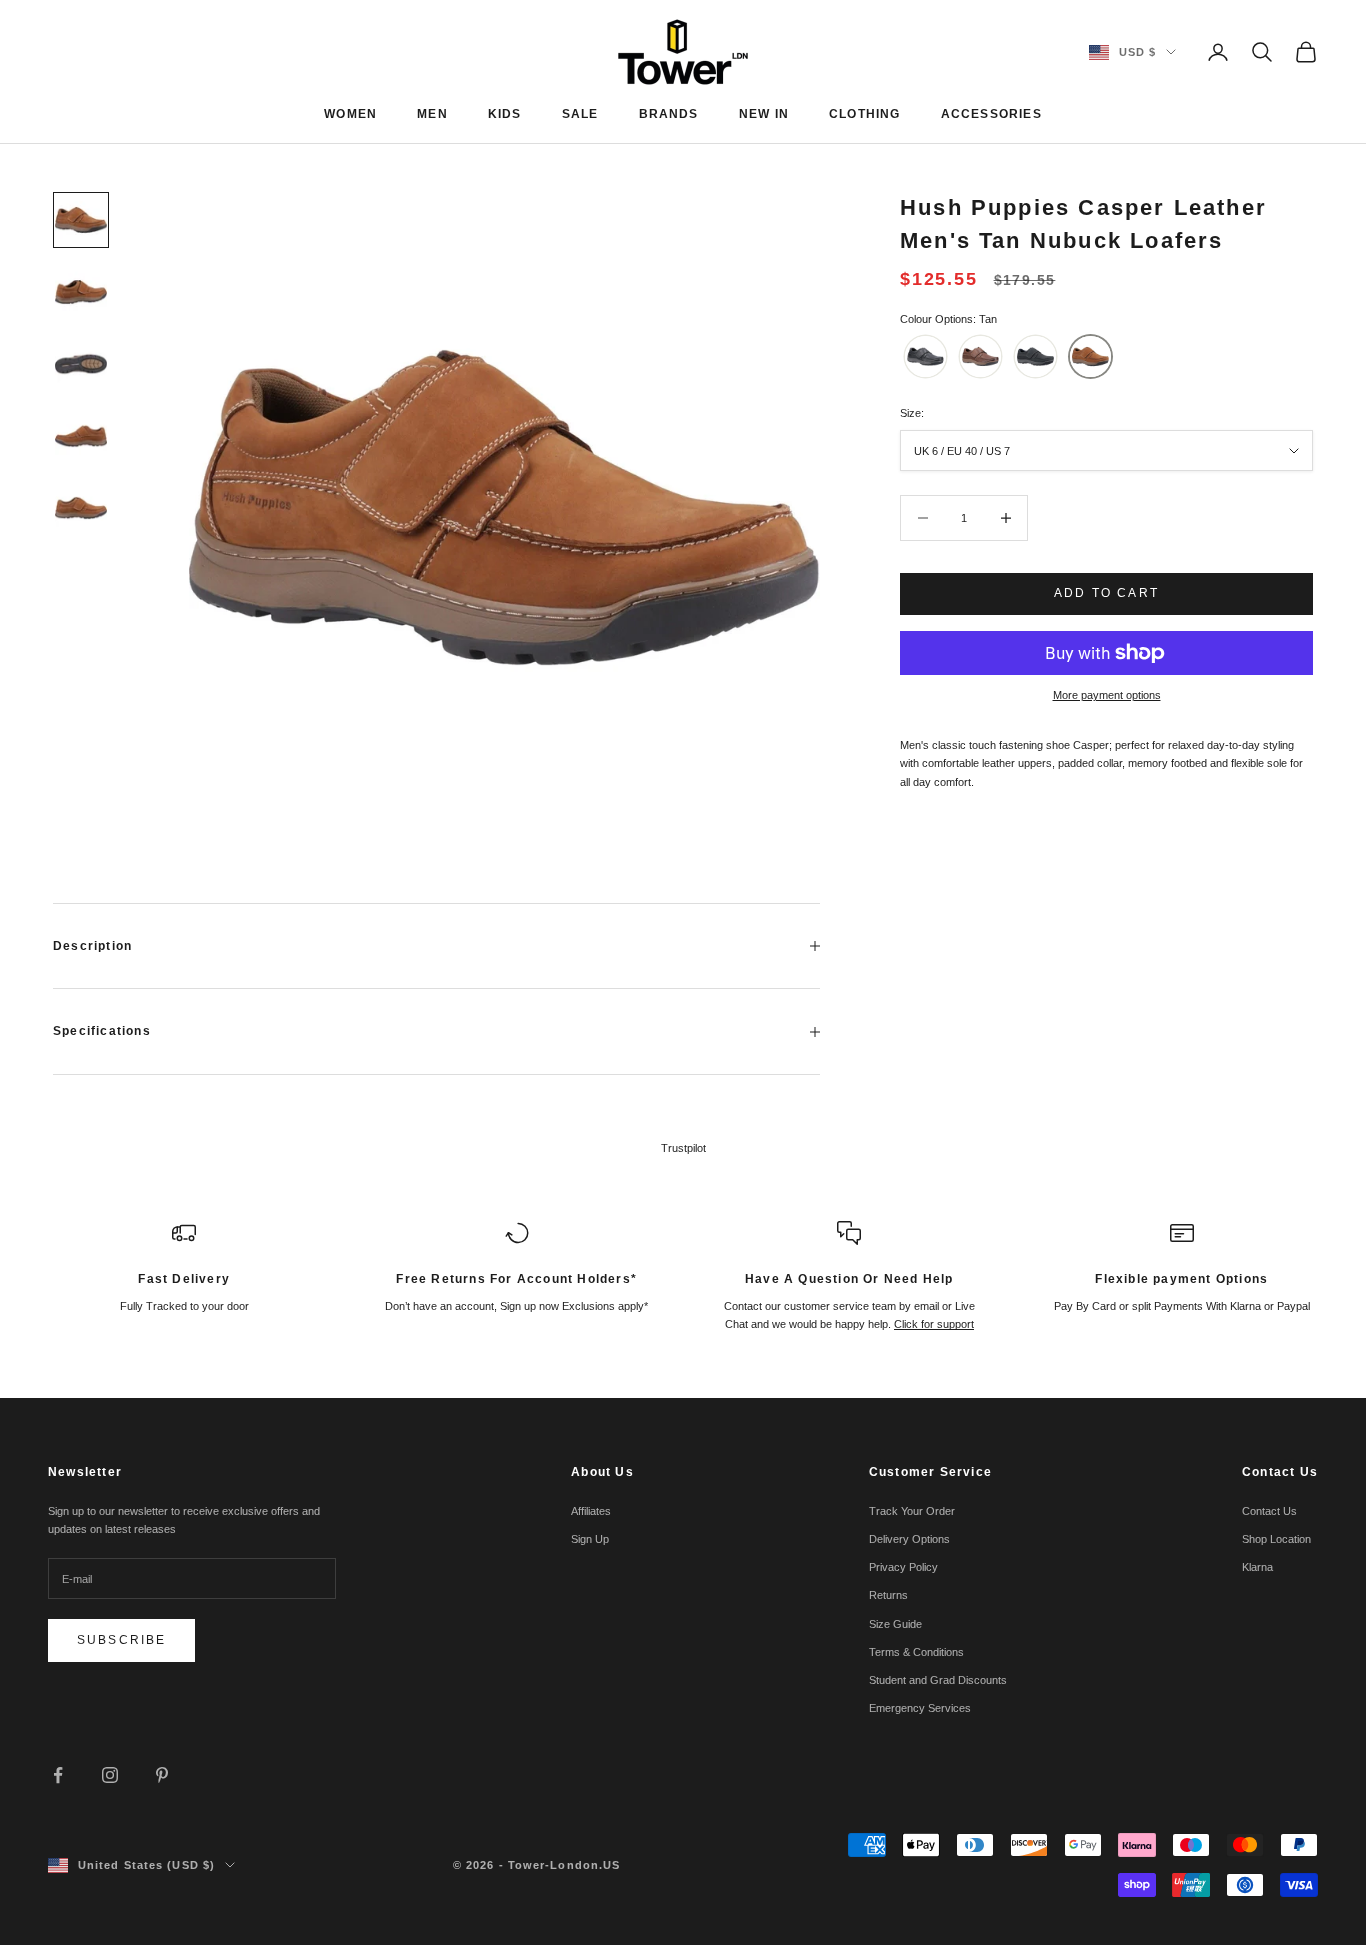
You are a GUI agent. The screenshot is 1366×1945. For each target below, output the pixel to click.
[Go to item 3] (81, 364)
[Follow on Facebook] (58, 1775)
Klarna (1257, 1567)
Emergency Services (920, 1708)
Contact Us (1269, 1511)
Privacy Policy (903, 1567)
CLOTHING (865, 114)
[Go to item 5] (81, 508)
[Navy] (1035, 356)
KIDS (505, 114)
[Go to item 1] (81, 220)
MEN (432, 114)
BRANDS (669, 114)
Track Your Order (912, 1511)
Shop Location (1276, 1539)
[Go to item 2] (81, 292)
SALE (580, 114)
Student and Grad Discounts (938, 1680)
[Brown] (980, 356)
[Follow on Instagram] (110, 1775)
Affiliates (591, 1511)
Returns (888, 1595)
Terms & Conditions (916, 1652)
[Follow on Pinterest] (162, 1775)
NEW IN (764, 114)
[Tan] (1090, 356)
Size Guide (895, 1624)
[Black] (925, 356)
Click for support (934, 1324)
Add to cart (1106, 593)
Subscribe (121, 1640)
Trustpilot (683, 1148)
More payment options (1107, 695)
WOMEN (350, 114)
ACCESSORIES (991, 114)
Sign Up (590, 1539)
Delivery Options (909, 1539)
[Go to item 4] (81, 436)
